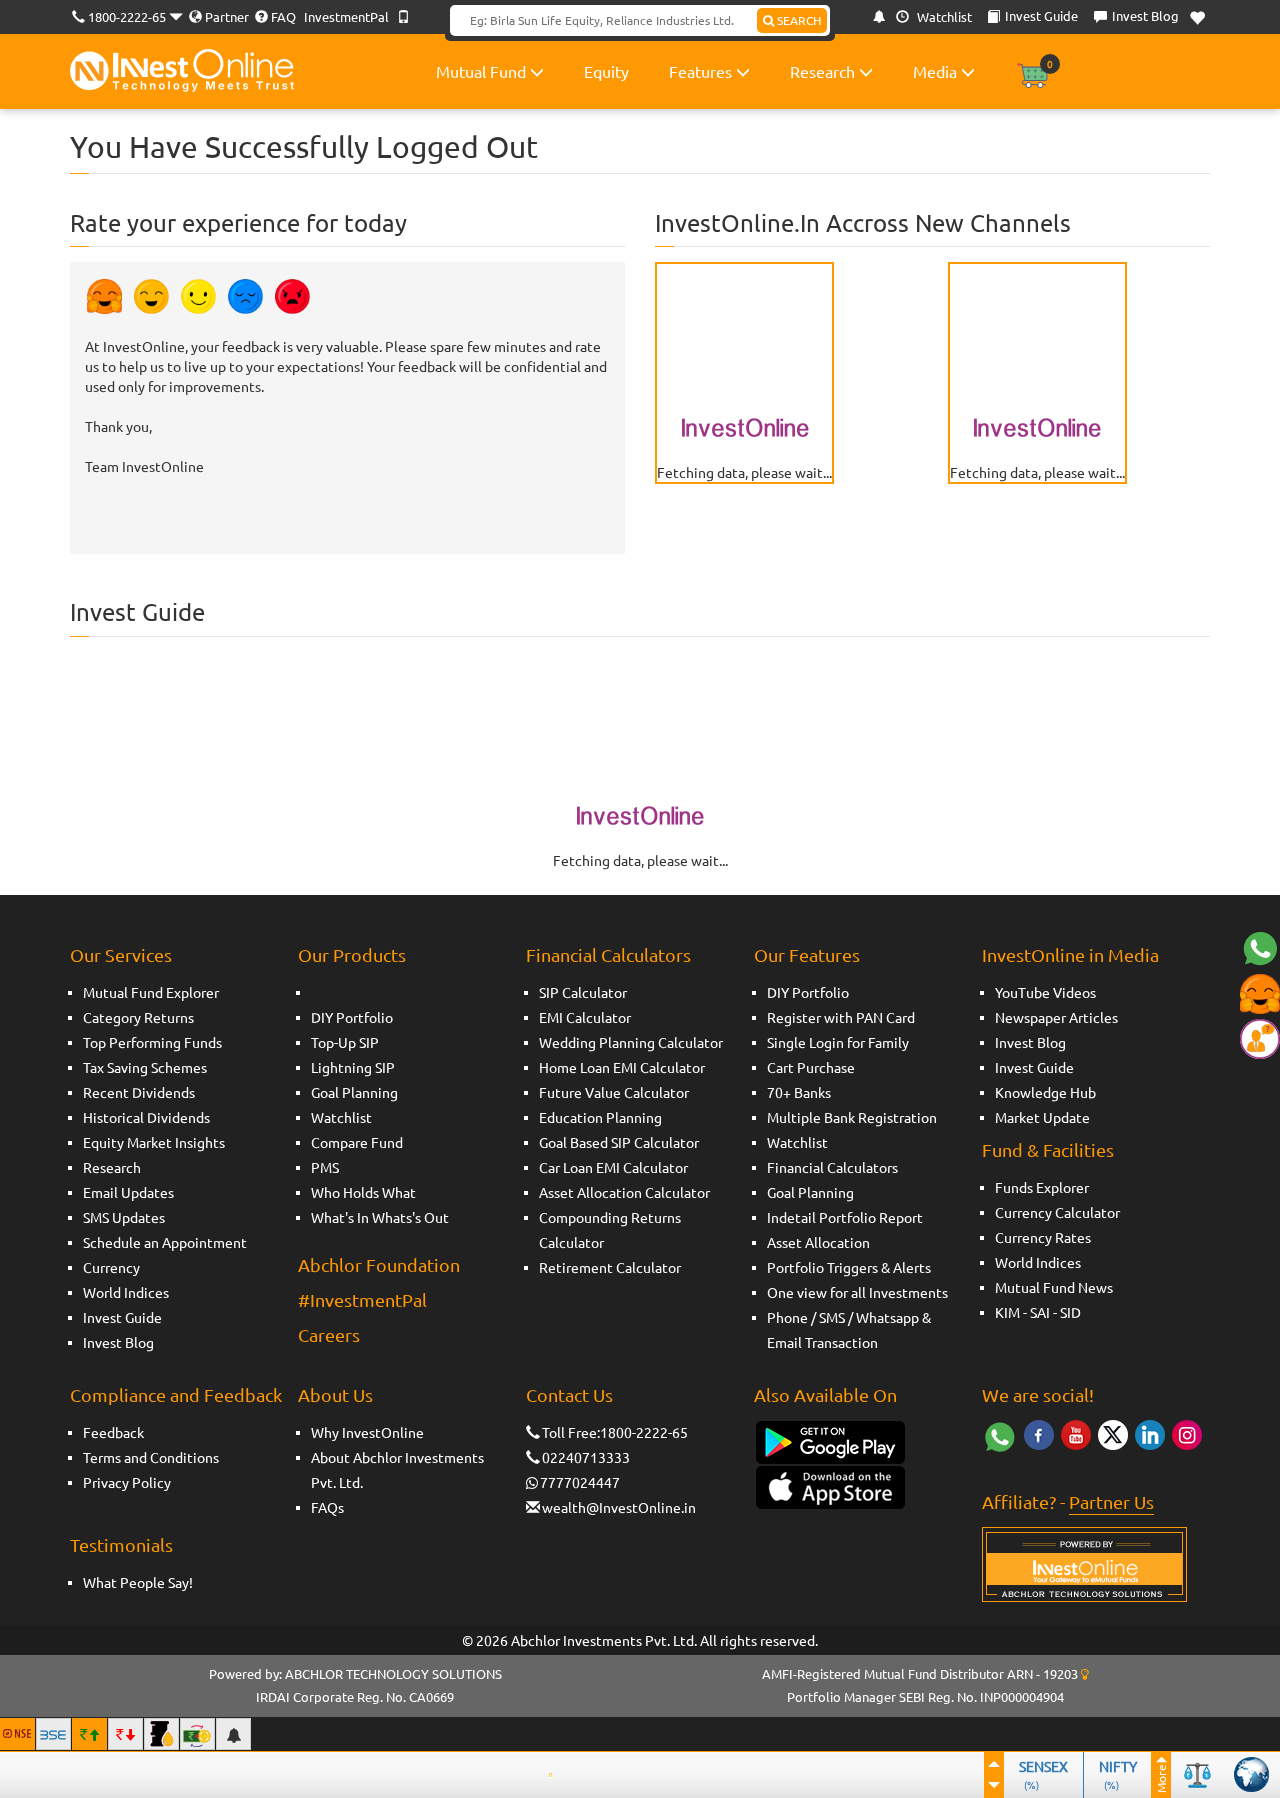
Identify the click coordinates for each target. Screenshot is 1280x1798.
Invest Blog (118, 1342)
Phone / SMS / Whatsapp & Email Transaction (849, 1329)
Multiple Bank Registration (852, 1117)
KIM (1007, 1312)
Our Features (807, 954)
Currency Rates (1043, 1237)
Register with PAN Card (841, 1017)
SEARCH (797, 20)
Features (702, 71)
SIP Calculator (583, 992)
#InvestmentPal (362, 1299)
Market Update (1042, 1117)
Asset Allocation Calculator (624, 1192)
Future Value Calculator (614, 1092)
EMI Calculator (585, 1017)
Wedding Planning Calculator (631, 1042)
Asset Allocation (818, 1242)
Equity (606, 71)
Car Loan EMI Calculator (613, 1167)
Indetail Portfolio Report (845, 1217)
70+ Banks (799, 1092)
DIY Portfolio (352, 1017)
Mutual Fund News (1054, 1287)
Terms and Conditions (151, 1457)
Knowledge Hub (1045, 1092)
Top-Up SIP (345, 1042)
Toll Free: (571, 1432)
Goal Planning (354, 1092)
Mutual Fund (483, 71)
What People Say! (138, 1582)
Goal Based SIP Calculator (619, 1142)
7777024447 (580, 1482)
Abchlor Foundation (379, 1264)
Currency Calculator (1057, 1212)
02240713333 (586, 1457)
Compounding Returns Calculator (610, 1229)
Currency (111, 1267)
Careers (329, 1334)
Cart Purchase (811, 1067)
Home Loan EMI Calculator (622, 1067)
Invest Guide (122, 1317)
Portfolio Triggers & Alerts (849, 1267)
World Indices (126, 1292)
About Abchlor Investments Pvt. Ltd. (397, 1469)
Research (824, 71)
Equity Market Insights (154, 1142)
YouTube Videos (1045, 992)
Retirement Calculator (610, 1267)
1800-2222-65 (127, 16)
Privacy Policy (127, 1482)
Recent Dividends (139, 1092)
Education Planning (600, 1117)
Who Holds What (363, 1192)
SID (1070, 1312)
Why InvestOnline (367, 1432)
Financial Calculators (608, 954)
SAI (1040, 1312)
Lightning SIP (353, 1067)
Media (937, 71)
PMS (325, 1167)
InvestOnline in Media (1070, 954)
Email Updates (128, 1192)
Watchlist (943, 16)
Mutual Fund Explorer (151, 992)
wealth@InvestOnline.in (619, 1507)
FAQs (327, 1507)
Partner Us (1111, 1501)
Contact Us (569, 1394)
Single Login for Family (838, 1042)
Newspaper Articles (1056, 1017)
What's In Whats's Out (380, 1217)
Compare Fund (357, 1142)
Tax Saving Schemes (145, 1067)
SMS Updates (124, 1217)
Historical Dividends (146, 1117)
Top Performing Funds (152, 1042)
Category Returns (138, 1017)
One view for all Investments (857, 1292)
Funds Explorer (1042, 1187)
